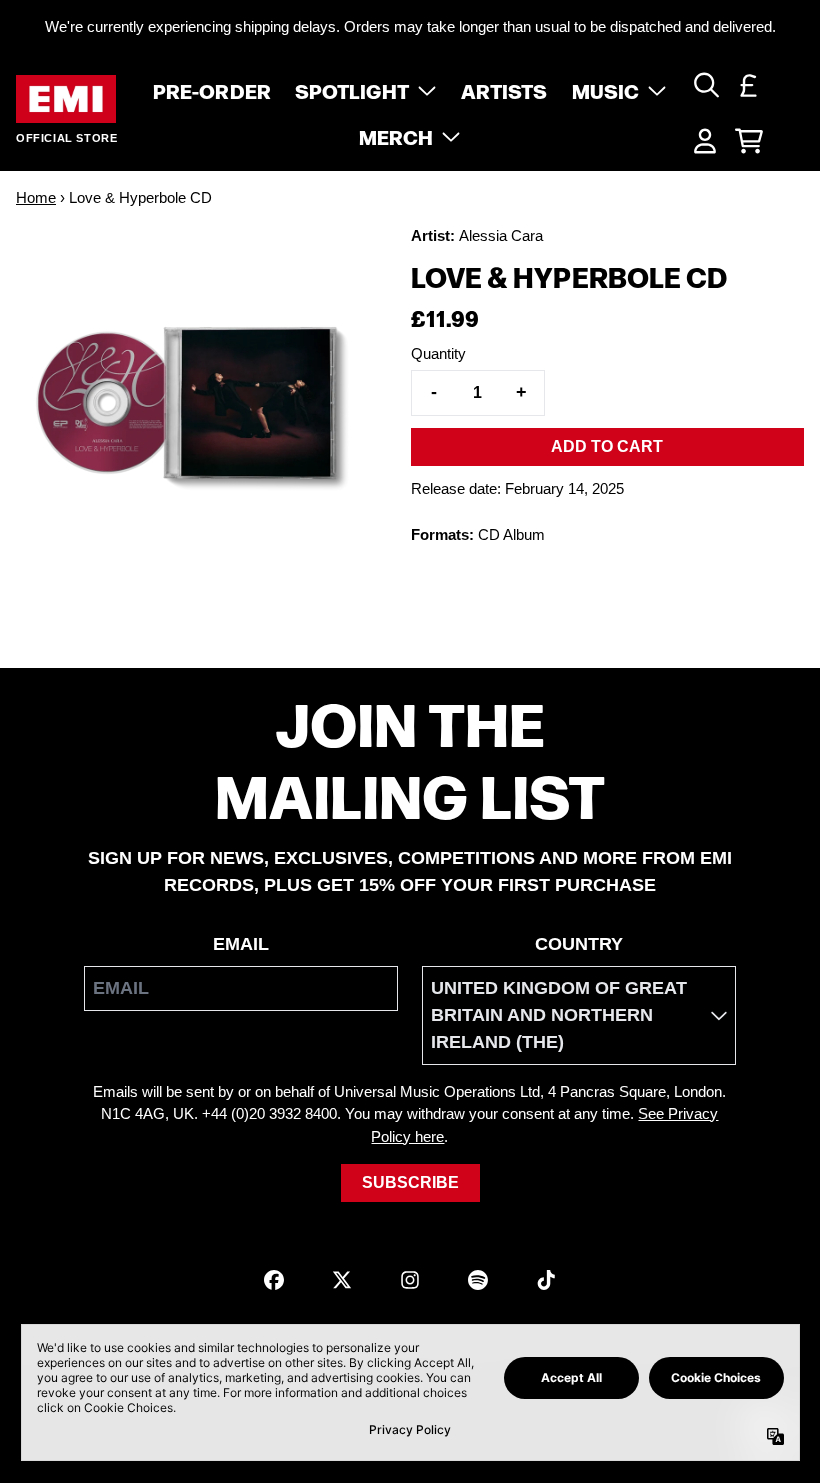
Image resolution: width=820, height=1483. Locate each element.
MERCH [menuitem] (396, 136)
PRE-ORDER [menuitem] (212, 90)
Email (241, 944)
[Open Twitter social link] (342, 1280)
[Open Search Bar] (705, 85)
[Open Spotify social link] (478, 1280)
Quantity (438, 353)
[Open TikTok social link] (546, 1280)
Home (36, 197)
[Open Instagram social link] (410, 1280)
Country (579, 944)
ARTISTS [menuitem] (504, 90)
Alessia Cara (501, 235)
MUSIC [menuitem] (606, 90)
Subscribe (410, 1182)
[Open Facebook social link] (274, 1280)
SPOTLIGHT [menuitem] (352, 90)
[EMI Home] (66, 99)
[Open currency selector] (749, 85)
